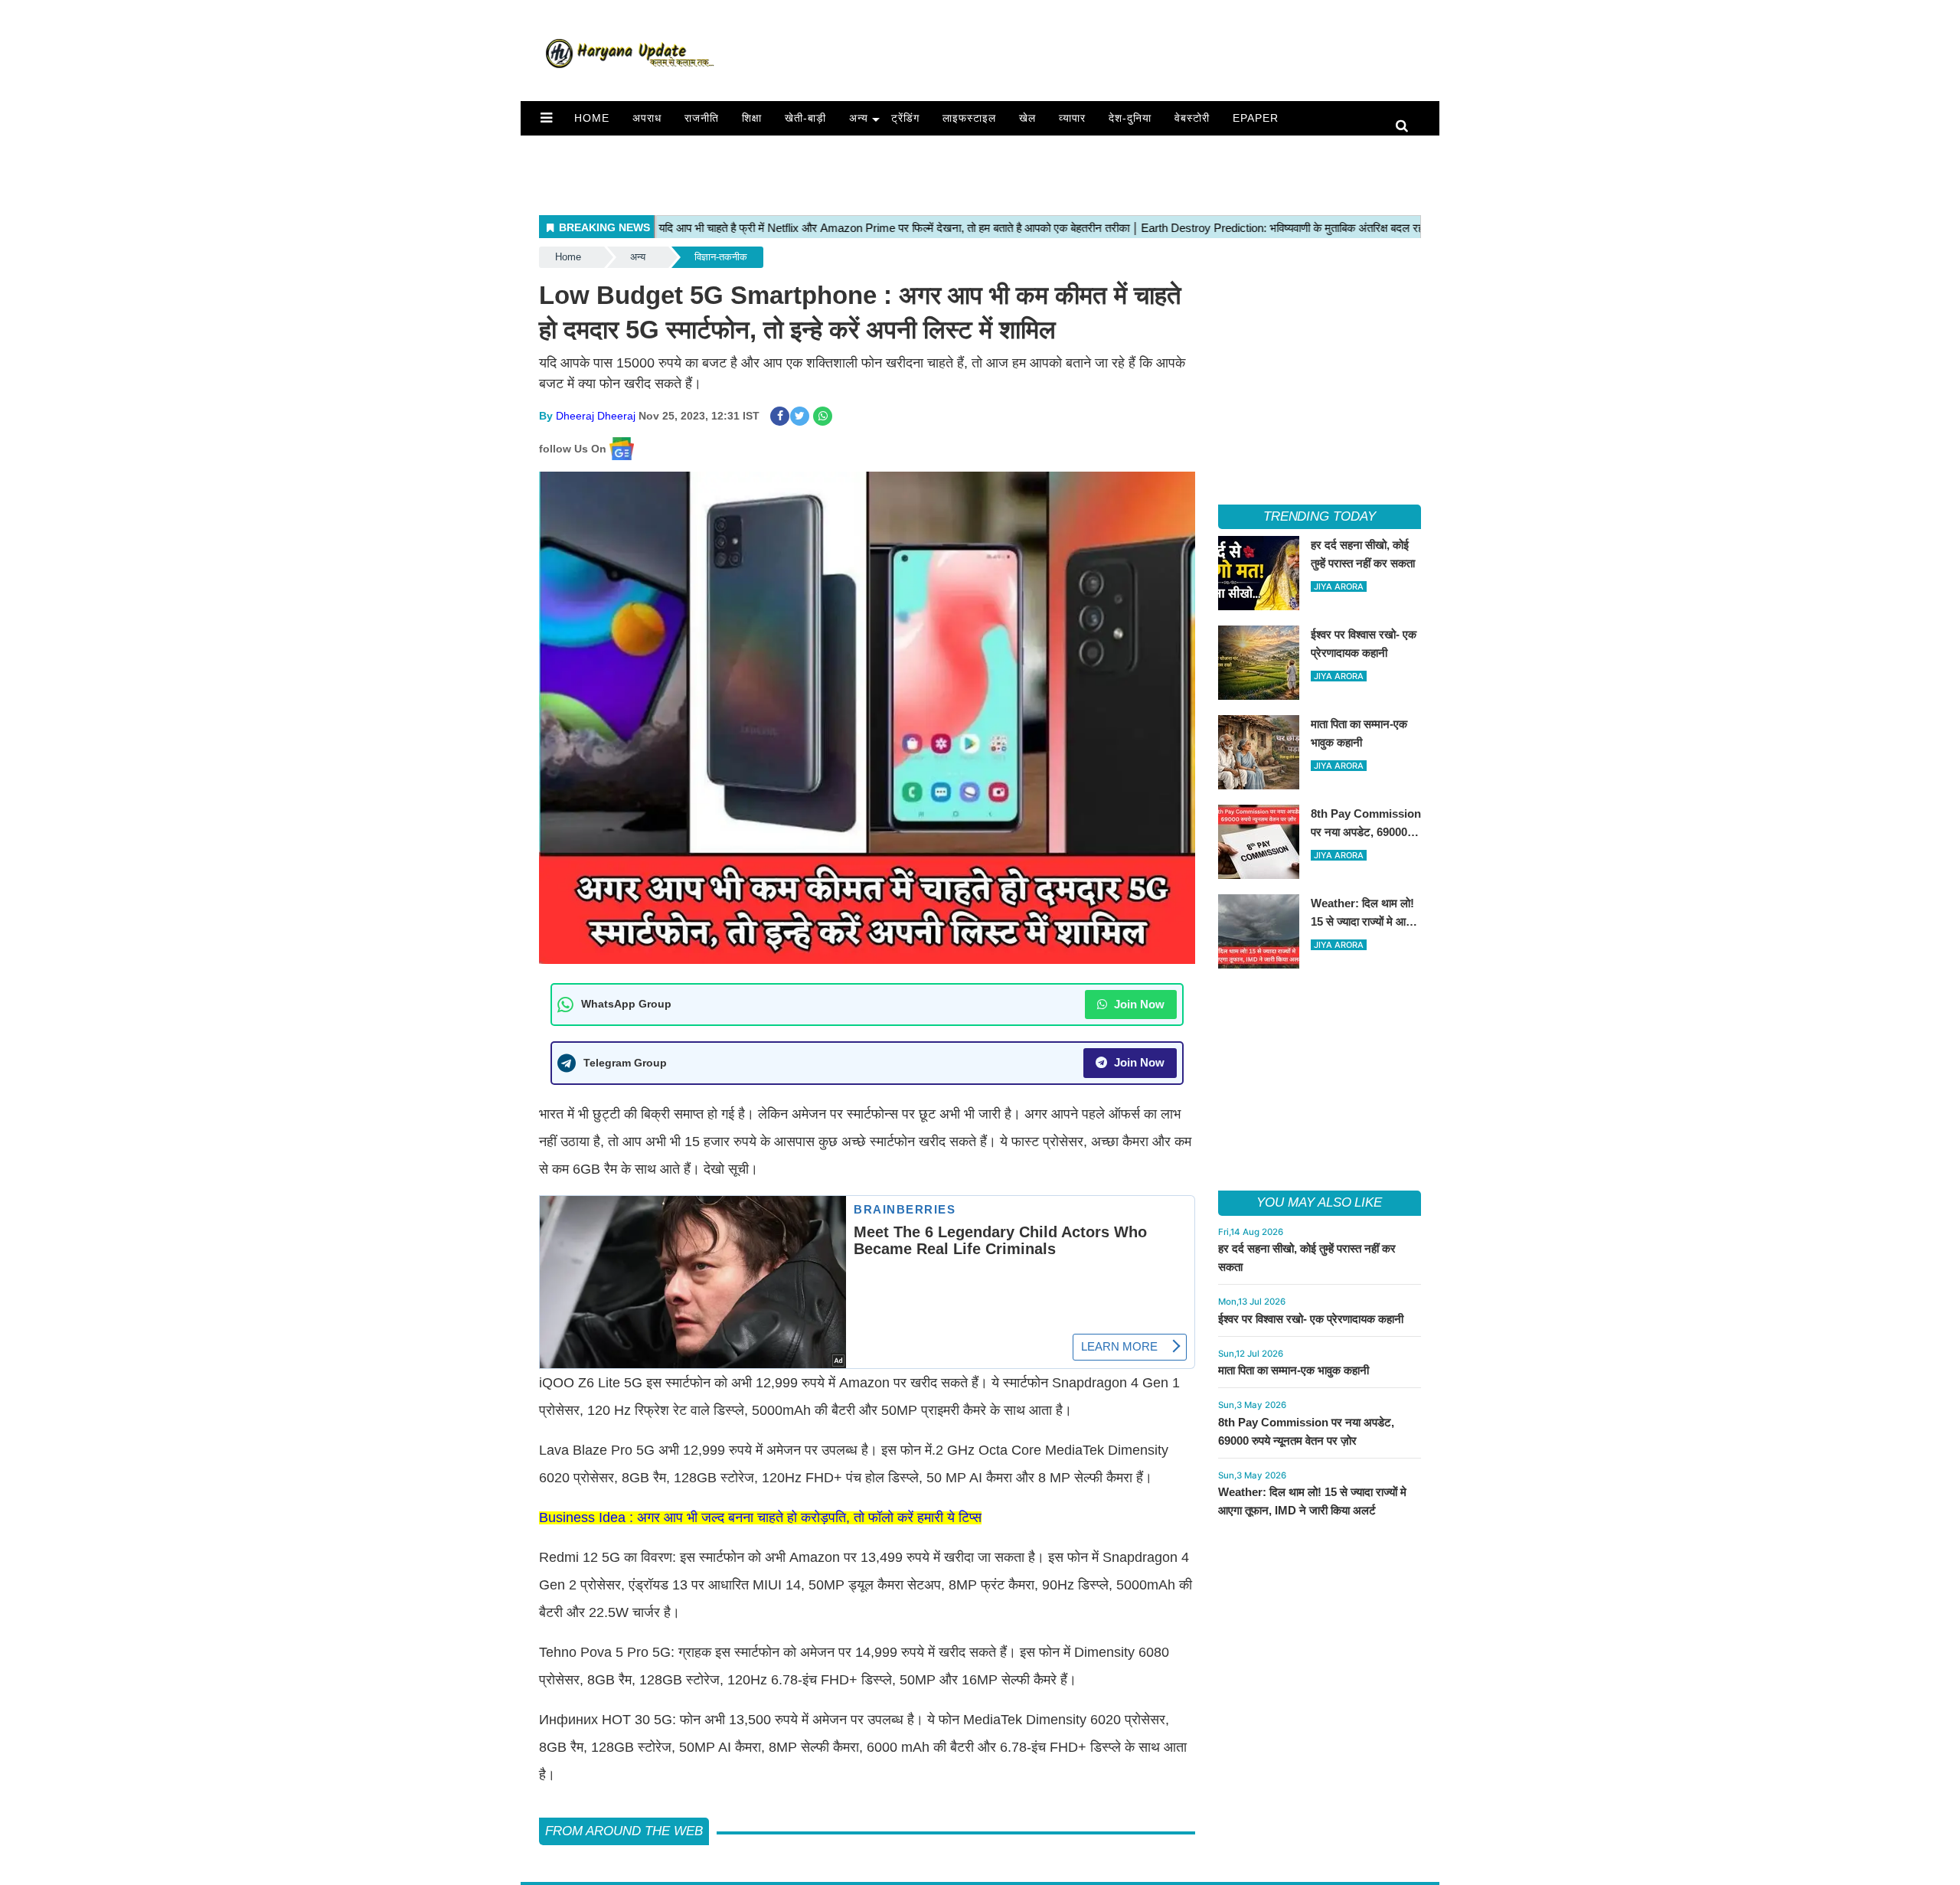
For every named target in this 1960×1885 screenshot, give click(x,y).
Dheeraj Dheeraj (596, 416)
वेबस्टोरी (1192, 118)
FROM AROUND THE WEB (624, 1831)
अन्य (859, 118)
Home (592, 118)
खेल (1027, 118)
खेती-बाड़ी (805, 118)
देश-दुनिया (1130, 118)
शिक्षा (752, 118)
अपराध (647, 118)
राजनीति (702, 118)
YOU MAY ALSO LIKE (1319, 1202)
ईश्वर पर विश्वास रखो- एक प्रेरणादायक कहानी (1311, 1319)
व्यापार (1072, 118)
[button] (546, 118)
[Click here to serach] (1406, 127)
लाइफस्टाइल (969, 118)
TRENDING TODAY (1320, 516)
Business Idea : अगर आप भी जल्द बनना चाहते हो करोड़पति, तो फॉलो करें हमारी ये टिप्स (760, 1517)
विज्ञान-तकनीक (721, 257)
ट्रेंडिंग (905, 118)
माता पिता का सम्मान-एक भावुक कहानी (1294, 1370)
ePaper (1256, 118)
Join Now (1138, 1004)
